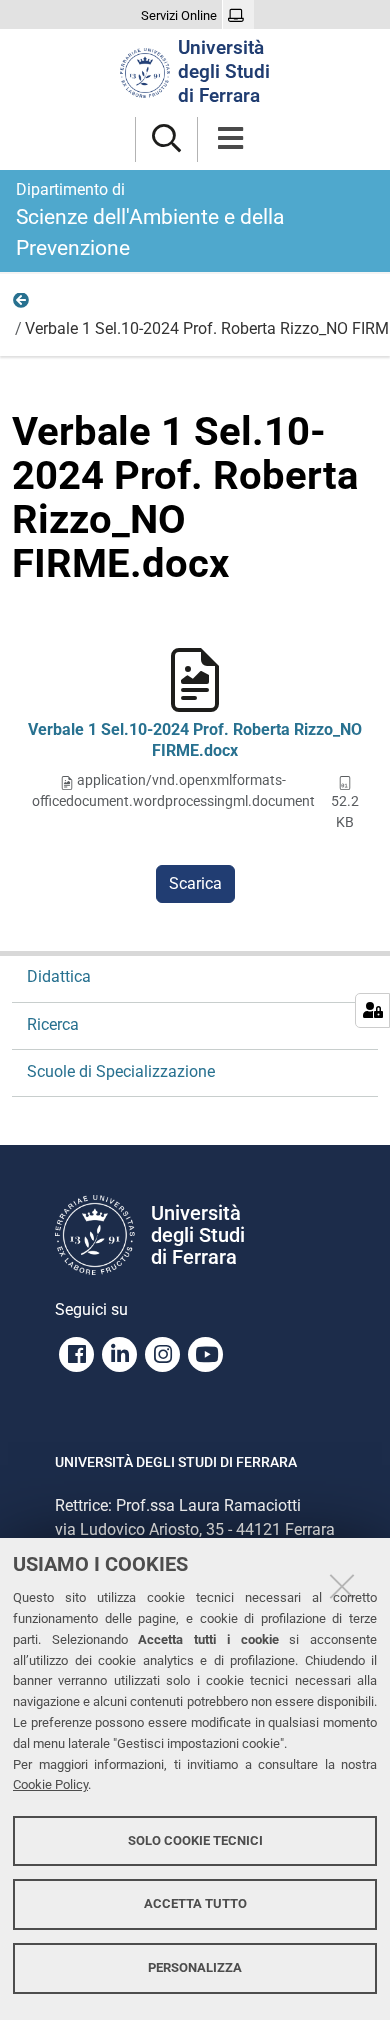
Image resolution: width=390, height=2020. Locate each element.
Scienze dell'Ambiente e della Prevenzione (150, 220)
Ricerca (22, 305)
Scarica (195, 883)
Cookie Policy (50, 1784)
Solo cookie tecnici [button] (195, 1840)
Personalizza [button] (195, 1967)
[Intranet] (238, 16)
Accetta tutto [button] (195, 1903)
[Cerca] (166, 139)
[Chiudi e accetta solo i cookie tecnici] (342, 1586)
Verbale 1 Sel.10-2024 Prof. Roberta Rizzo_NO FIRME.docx (195, 740)
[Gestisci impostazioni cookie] (372, 1010)
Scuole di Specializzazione (121, 1071)
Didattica (59, 976)
